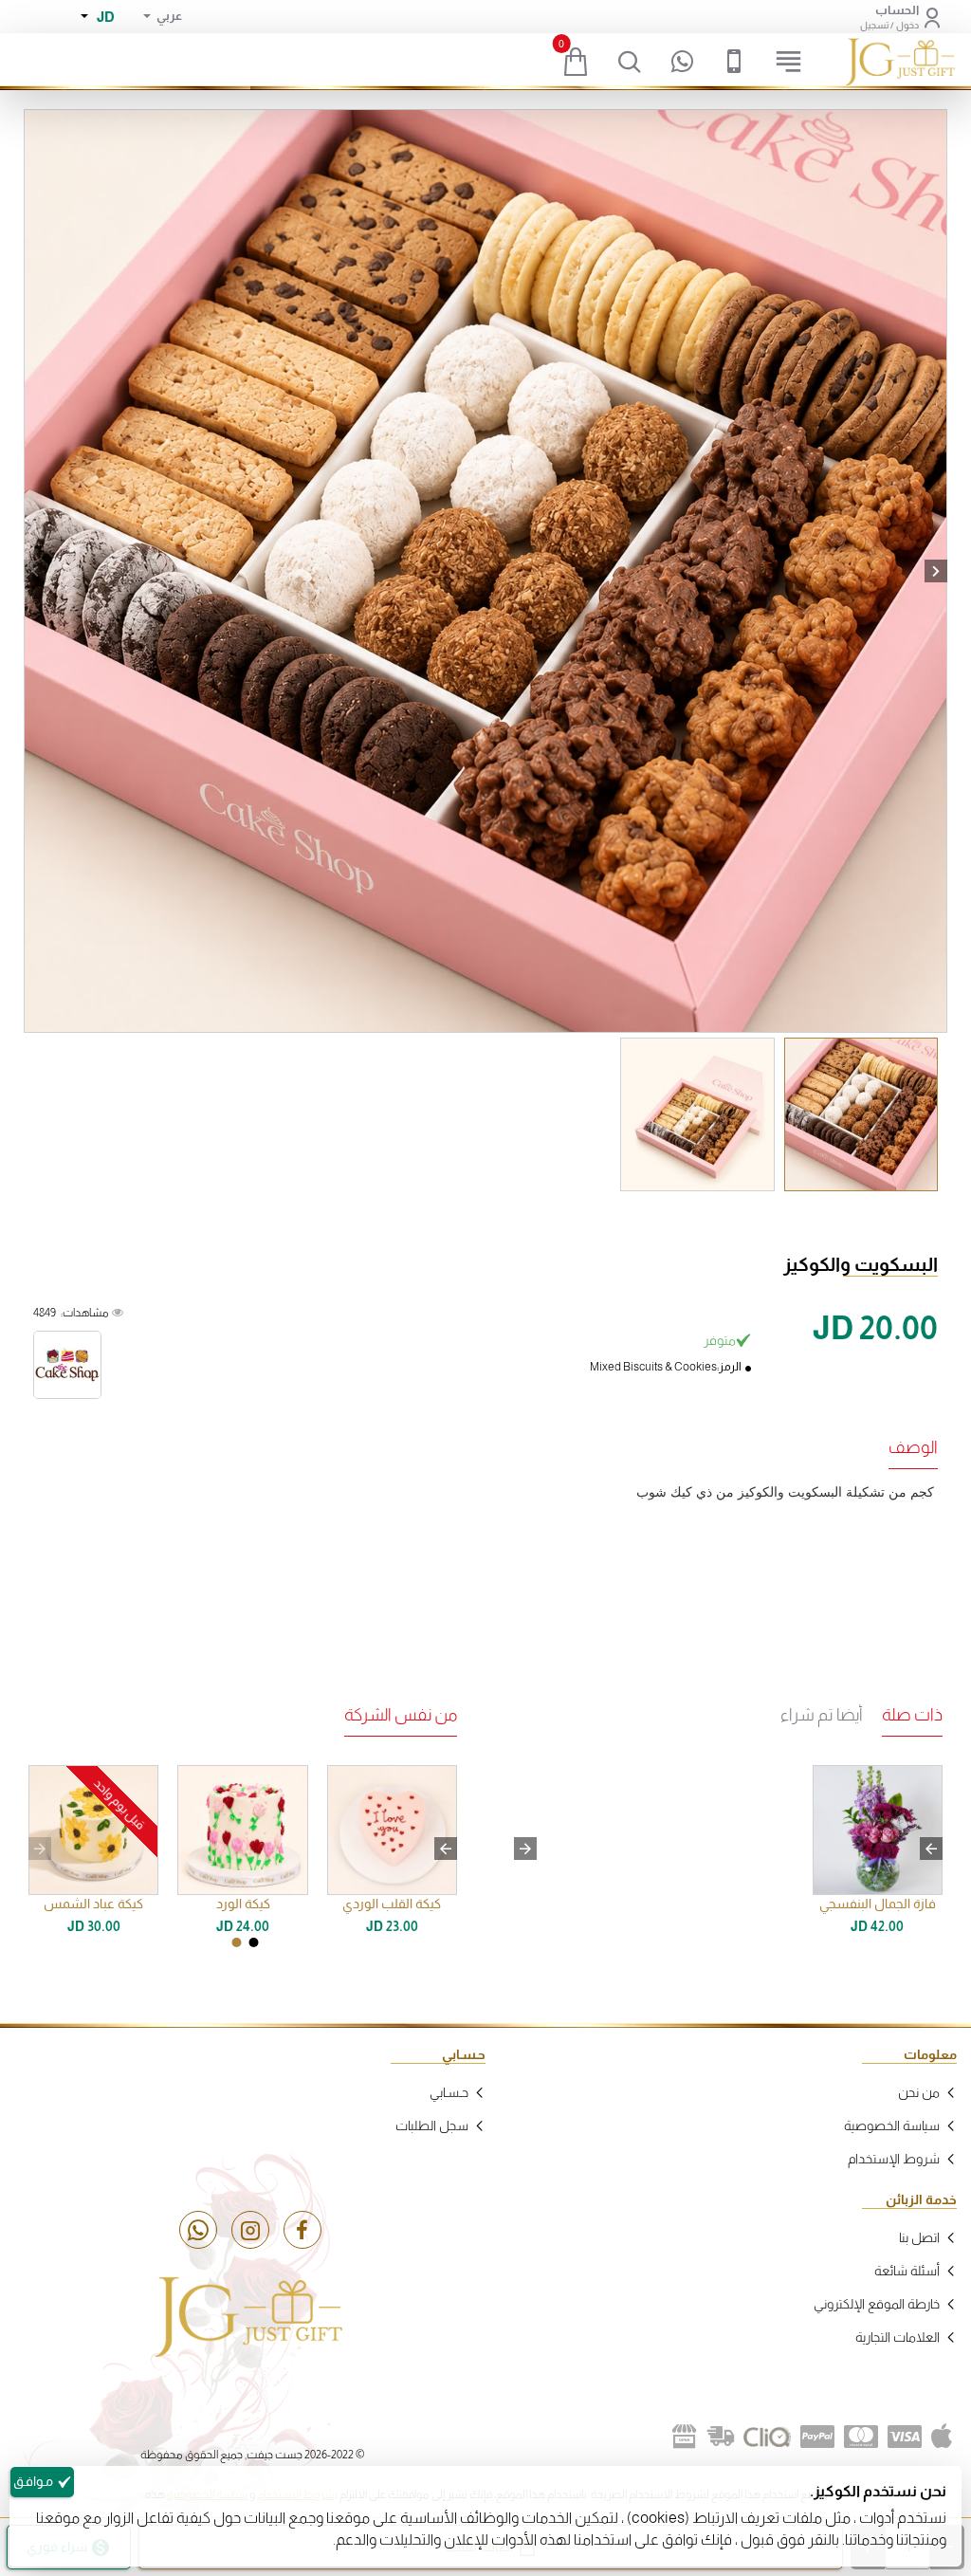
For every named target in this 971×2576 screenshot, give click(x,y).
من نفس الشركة (401, 1715)
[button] (35, 571)
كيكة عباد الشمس (93, 1904)
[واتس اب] (198, 2230)
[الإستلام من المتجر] (685, 2437)
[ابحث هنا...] (630, 62)
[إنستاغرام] (250, 2230)
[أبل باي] (942, 2437)
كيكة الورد (243, 1904)
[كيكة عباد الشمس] (93, 1830)
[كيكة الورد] (242, 1830)
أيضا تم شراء (822, 1715)
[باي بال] (817, 2437)
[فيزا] (905, 2437)
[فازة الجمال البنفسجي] (878, 1830)
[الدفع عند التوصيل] (721, 2437)
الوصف (913, 1447)
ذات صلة (912, 1715)
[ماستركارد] (861, 2437)
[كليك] (767, 2437)
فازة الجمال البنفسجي (878, 1904)
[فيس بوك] (302, 2230)
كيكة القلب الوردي (392, 1904)
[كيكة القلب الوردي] (392, 1830)
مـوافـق (33, 2481)
